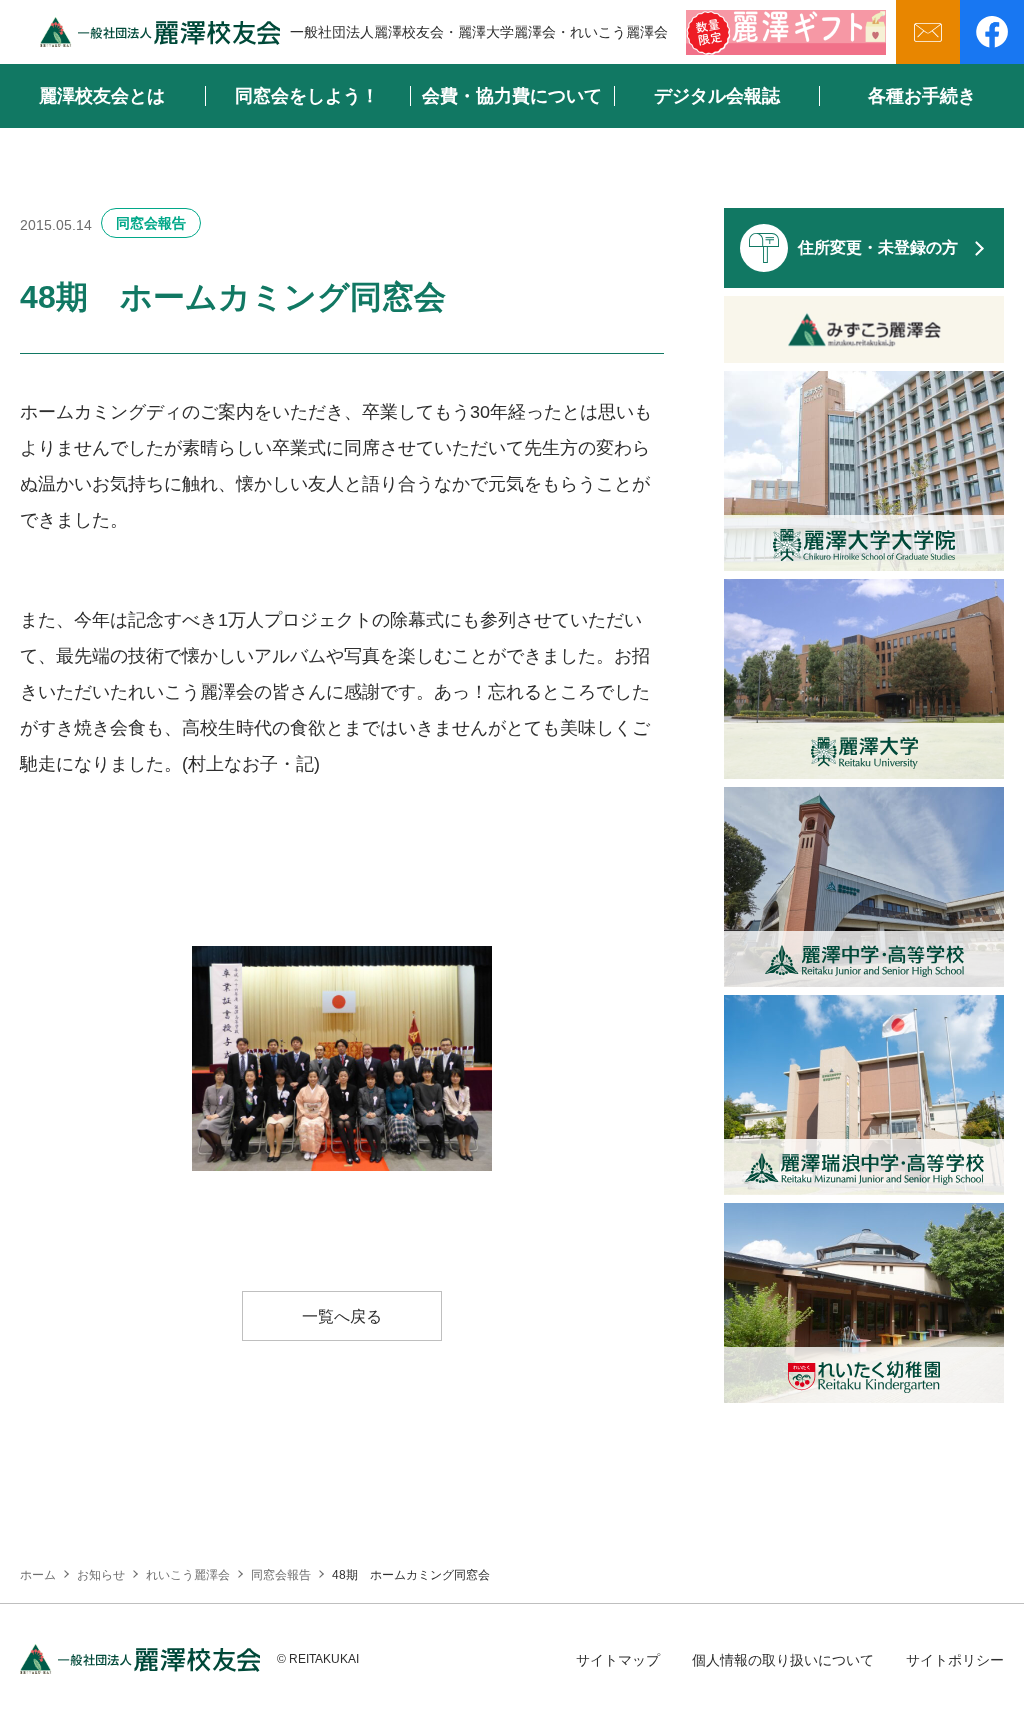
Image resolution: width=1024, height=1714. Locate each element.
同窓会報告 (151, 223)
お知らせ (101, 1575)
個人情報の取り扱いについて (783, 1660)
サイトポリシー (955, 1660)
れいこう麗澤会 (188, 1575)
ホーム (38, 1575)
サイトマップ (618, 1660)
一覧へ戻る (342, 1316)
